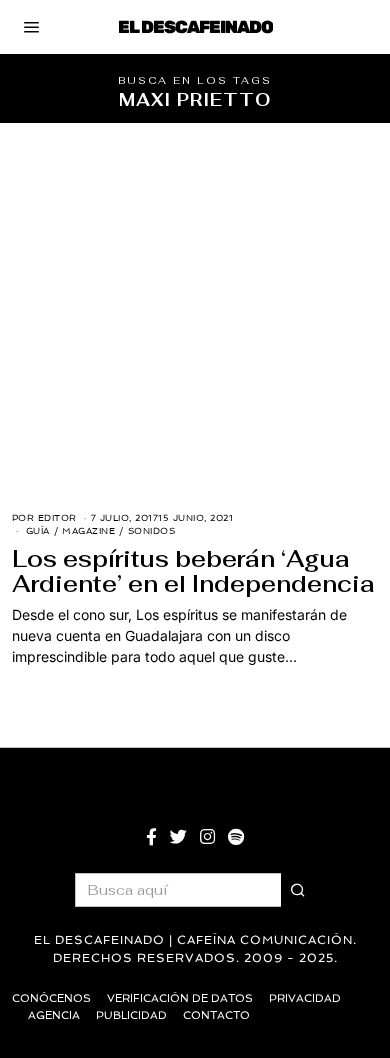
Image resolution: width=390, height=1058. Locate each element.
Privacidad (305, 998)
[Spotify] (236, 837)
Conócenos (51, 998)
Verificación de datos (180, 998)
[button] (298, 890)
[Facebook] (151, 837)
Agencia (54, 1015)
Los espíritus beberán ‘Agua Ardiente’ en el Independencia (193, 571)
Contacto (216, 1015)
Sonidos (152, 531)
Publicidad (131, 1015)
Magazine (88, 531)
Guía (38, 531)
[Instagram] (207, 837)
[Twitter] (178, 837)
